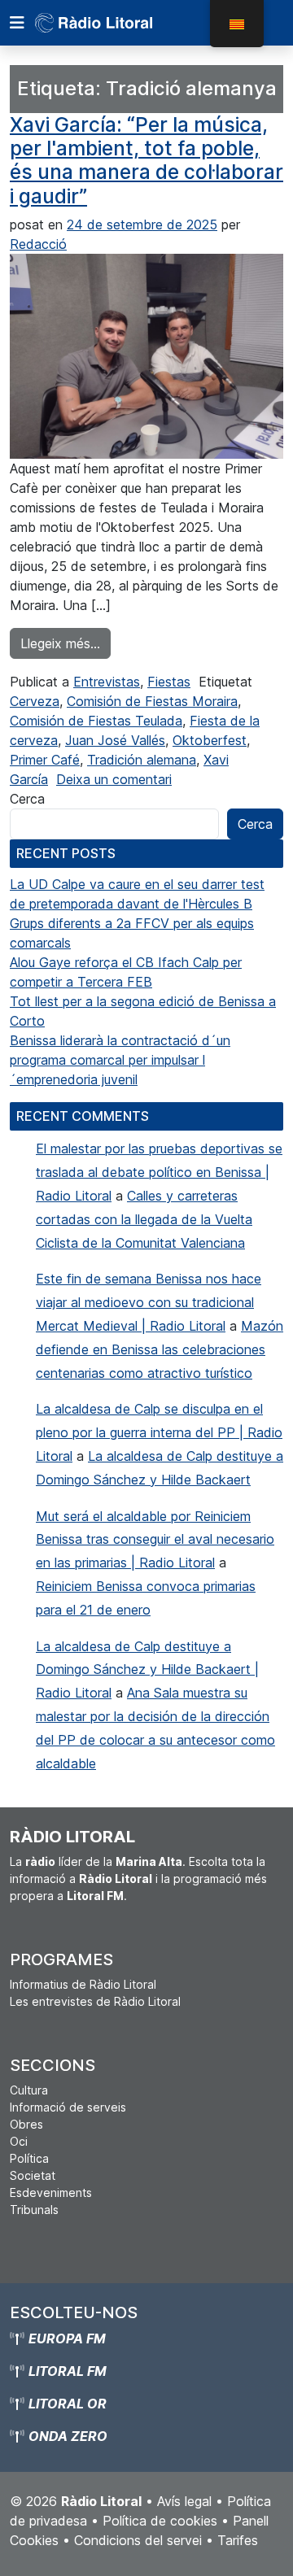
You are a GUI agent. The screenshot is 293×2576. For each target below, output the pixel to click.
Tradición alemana (142, 760)
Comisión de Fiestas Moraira (152, 701)
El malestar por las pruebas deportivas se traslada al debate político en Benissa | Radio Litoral (159, 1172)
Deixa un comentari (114, 779)
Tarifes (238, 2540)
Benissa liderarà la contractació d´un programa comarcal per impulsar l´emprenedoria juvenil (120, 1060)
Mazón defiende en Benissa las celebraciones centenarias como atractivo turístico (160, 1349)
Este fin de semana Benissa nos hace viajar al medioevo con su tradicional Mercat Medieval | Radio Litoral (149, 1302)
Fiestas (169, 682)
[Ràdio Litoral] (116, 23)
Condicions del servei (138, 2540)
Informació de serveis (68, 2107)
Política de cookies (160, 2521)
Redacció (38, 244)
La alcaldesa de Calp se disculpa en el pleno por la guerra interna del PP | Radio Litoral (159, 1432)
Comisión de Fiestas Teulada (96, 721)
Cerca (27, 799)
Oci (19, 2141)
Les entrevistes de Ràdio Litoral (95, 2001)
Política (29, 2158)
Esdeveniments (51, 2192)
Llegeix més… (66, 643)
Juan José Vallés (115, 740)
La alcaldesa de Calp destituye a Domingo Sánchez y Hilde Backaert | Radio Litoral (147, 1670)
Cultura (29, 2090)
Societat (33, 2175)
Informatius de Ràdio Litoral (83, 1984)
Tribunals (34, 2210)
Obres (26, 2124)
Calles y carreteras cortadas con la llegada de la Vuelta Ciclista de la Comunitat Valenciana (144, 1219)
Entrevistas (107, 682)
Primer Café (45, 760)
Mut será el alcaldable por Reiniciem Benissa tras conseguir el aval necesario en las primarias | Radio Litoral (155, 1540)
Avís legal (184, 2501)
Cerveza (35, 701)
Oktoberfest (210, 740)
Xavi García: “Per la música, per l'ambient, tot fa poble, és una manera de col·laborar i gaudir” (146, 160)
